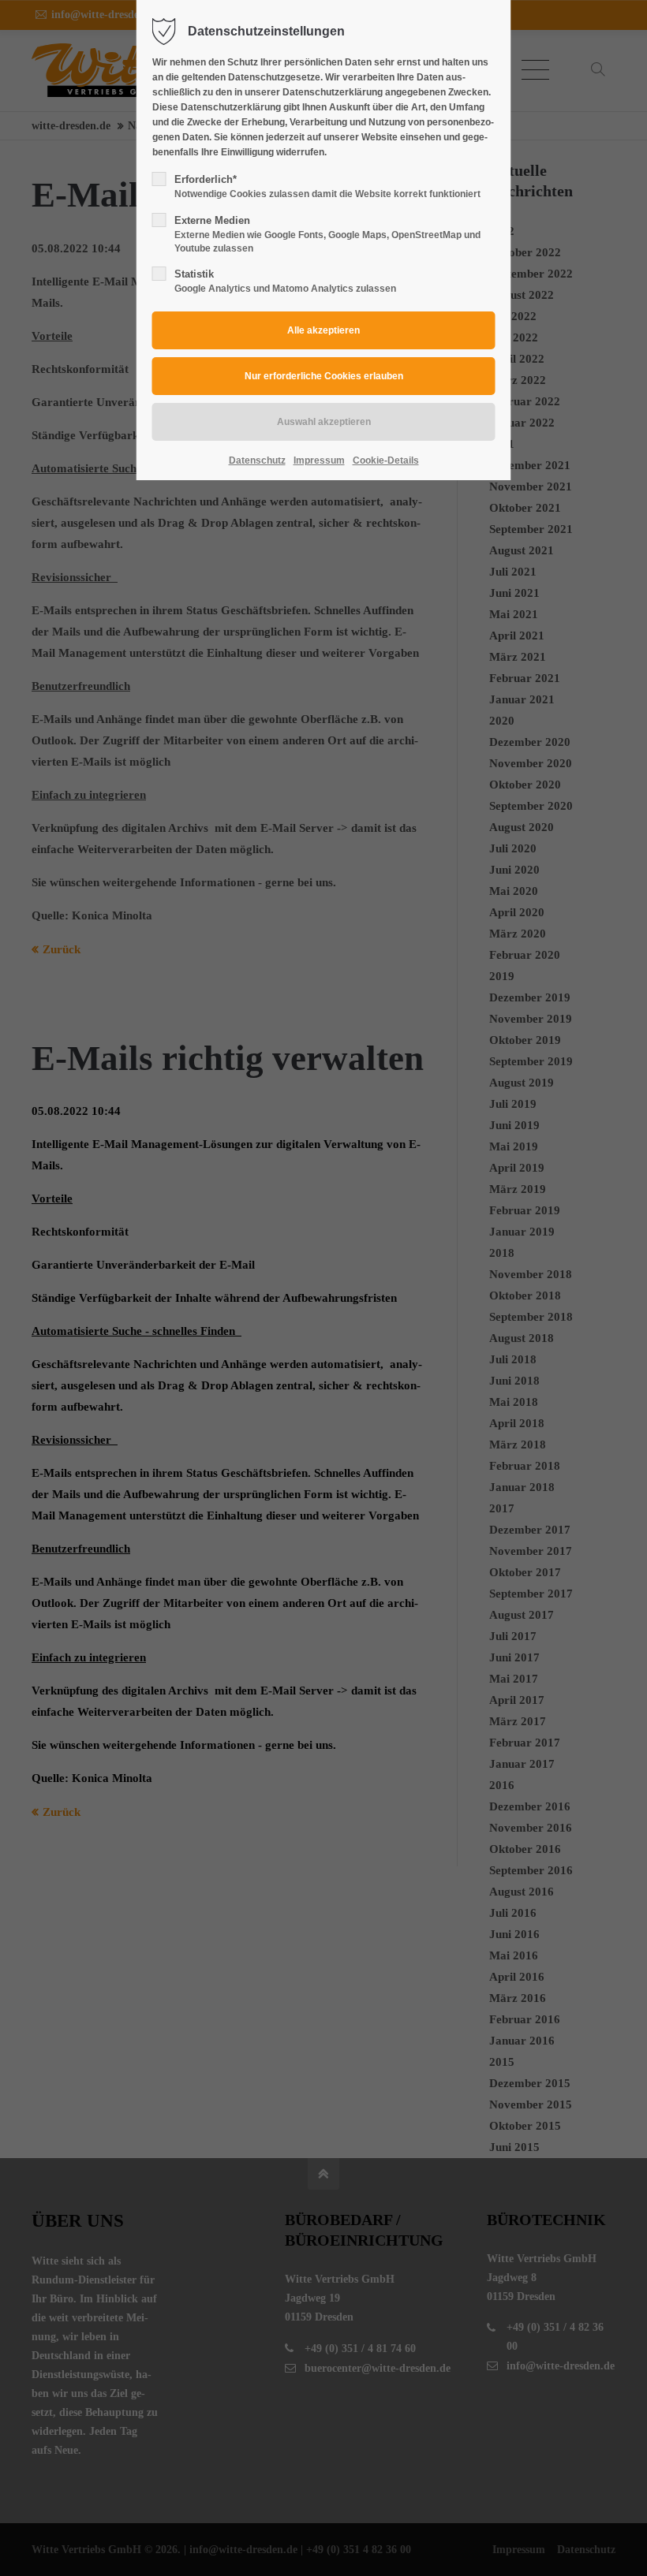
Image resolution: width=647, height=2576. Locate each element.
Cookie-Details (386, 460)
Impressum (319, 460)
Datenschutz (257, 460)
